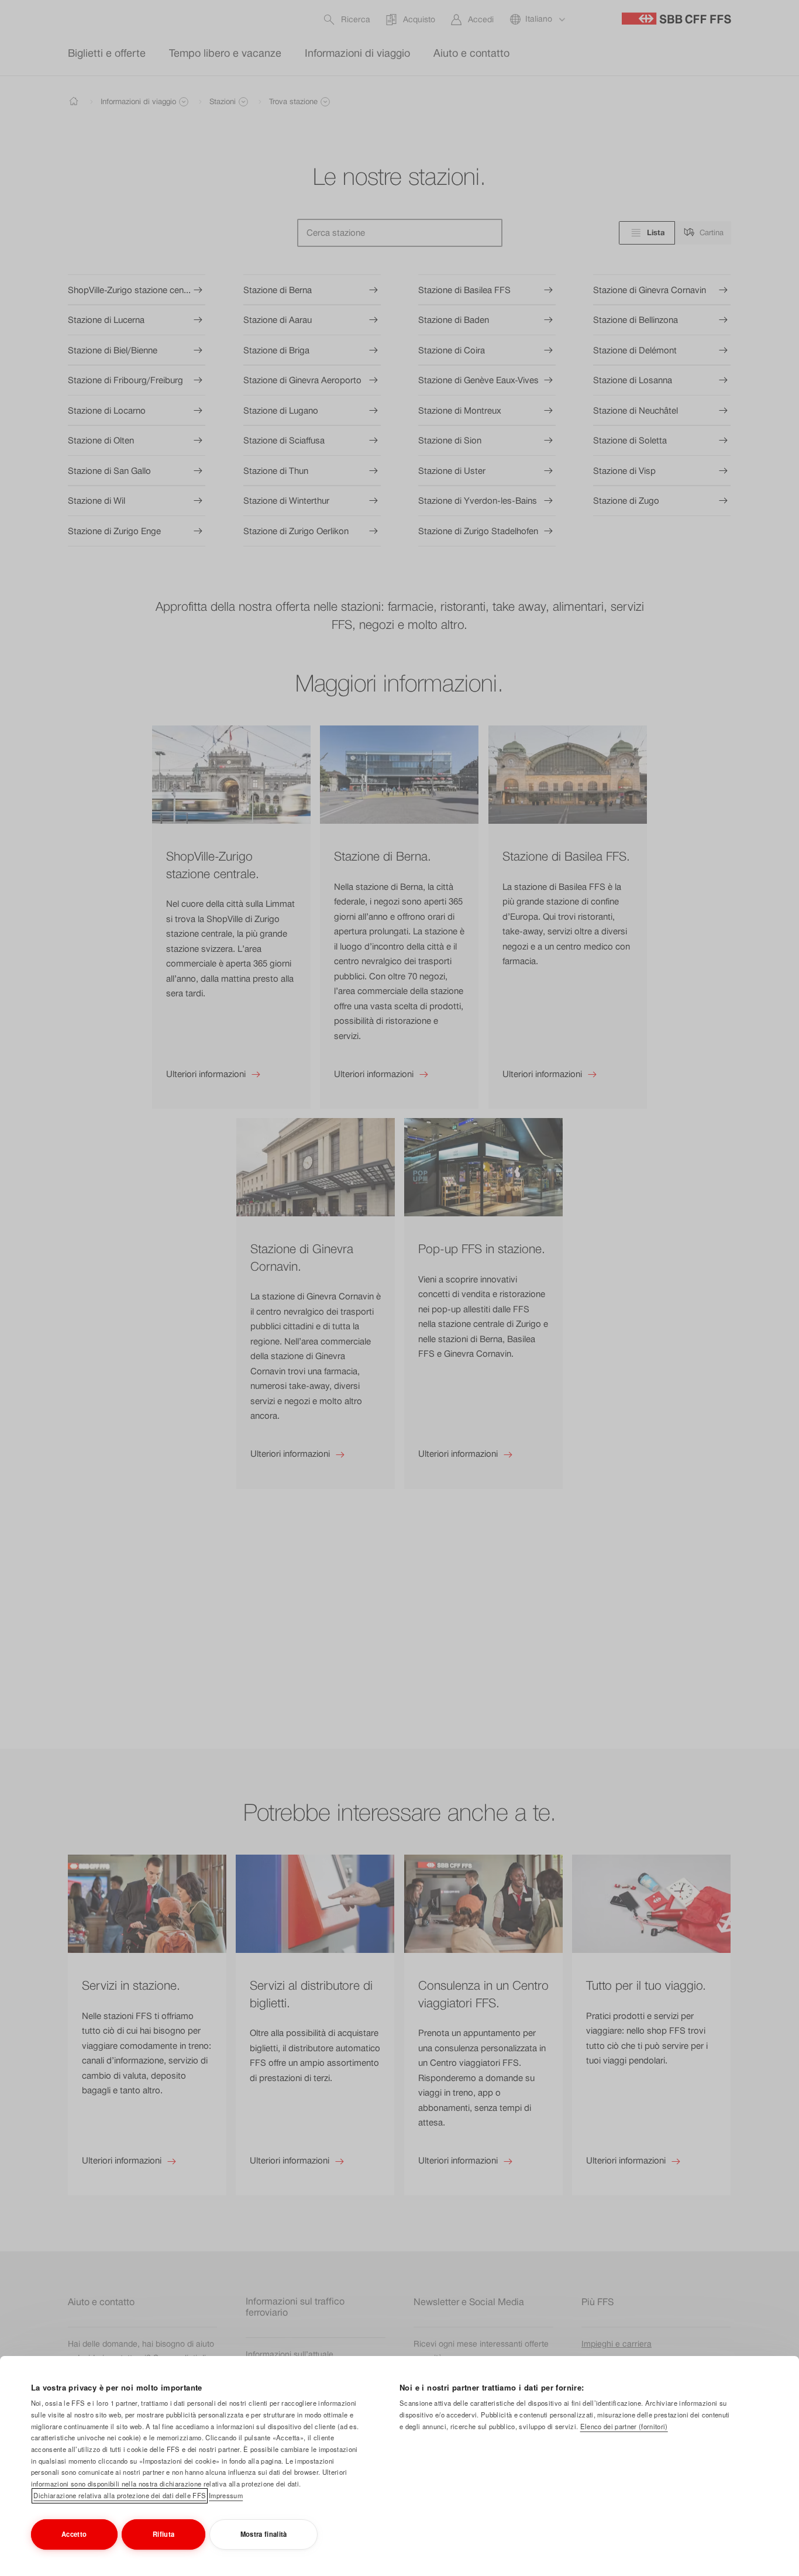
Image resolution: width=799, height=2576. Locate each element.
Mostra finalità (264, 2534)
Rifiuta (163, 2534)
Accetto (74, 2534)
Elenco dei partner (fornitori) (624, 2426)
